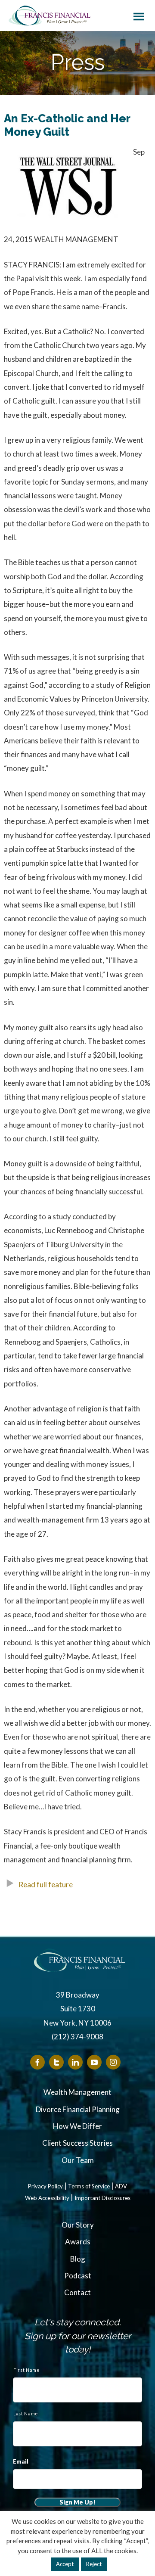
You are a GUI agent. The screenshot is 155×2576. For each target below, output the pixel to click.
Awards (78, 2242)
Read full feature (46, 1885)
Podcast (78, 2276)
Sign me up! (77, 2502)
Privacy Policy (45, 2186)
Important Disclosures (102, 2198)
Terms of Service (89, 2186)
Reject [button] (94, 2564)
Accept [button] (65, 2564)
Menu (139, 15)
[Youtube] (94, 2062)
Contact (77, 2292)
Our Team (78, 2160)
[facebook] (37, 2062)
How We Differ (77, 2126)
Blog (78, 2259)
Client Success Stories (77, 2143)
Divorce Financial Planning (78, 2109)
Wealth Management (77, 2092)
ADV (121, 2186)
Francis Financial (50, 16)
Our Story (78, 2225)
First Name (26, 2370)
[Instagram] (113, 2062)
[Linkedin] (75, 2062)
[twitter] (56, 2062)
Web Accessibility (47, 2198)
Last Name (26, 2414)
